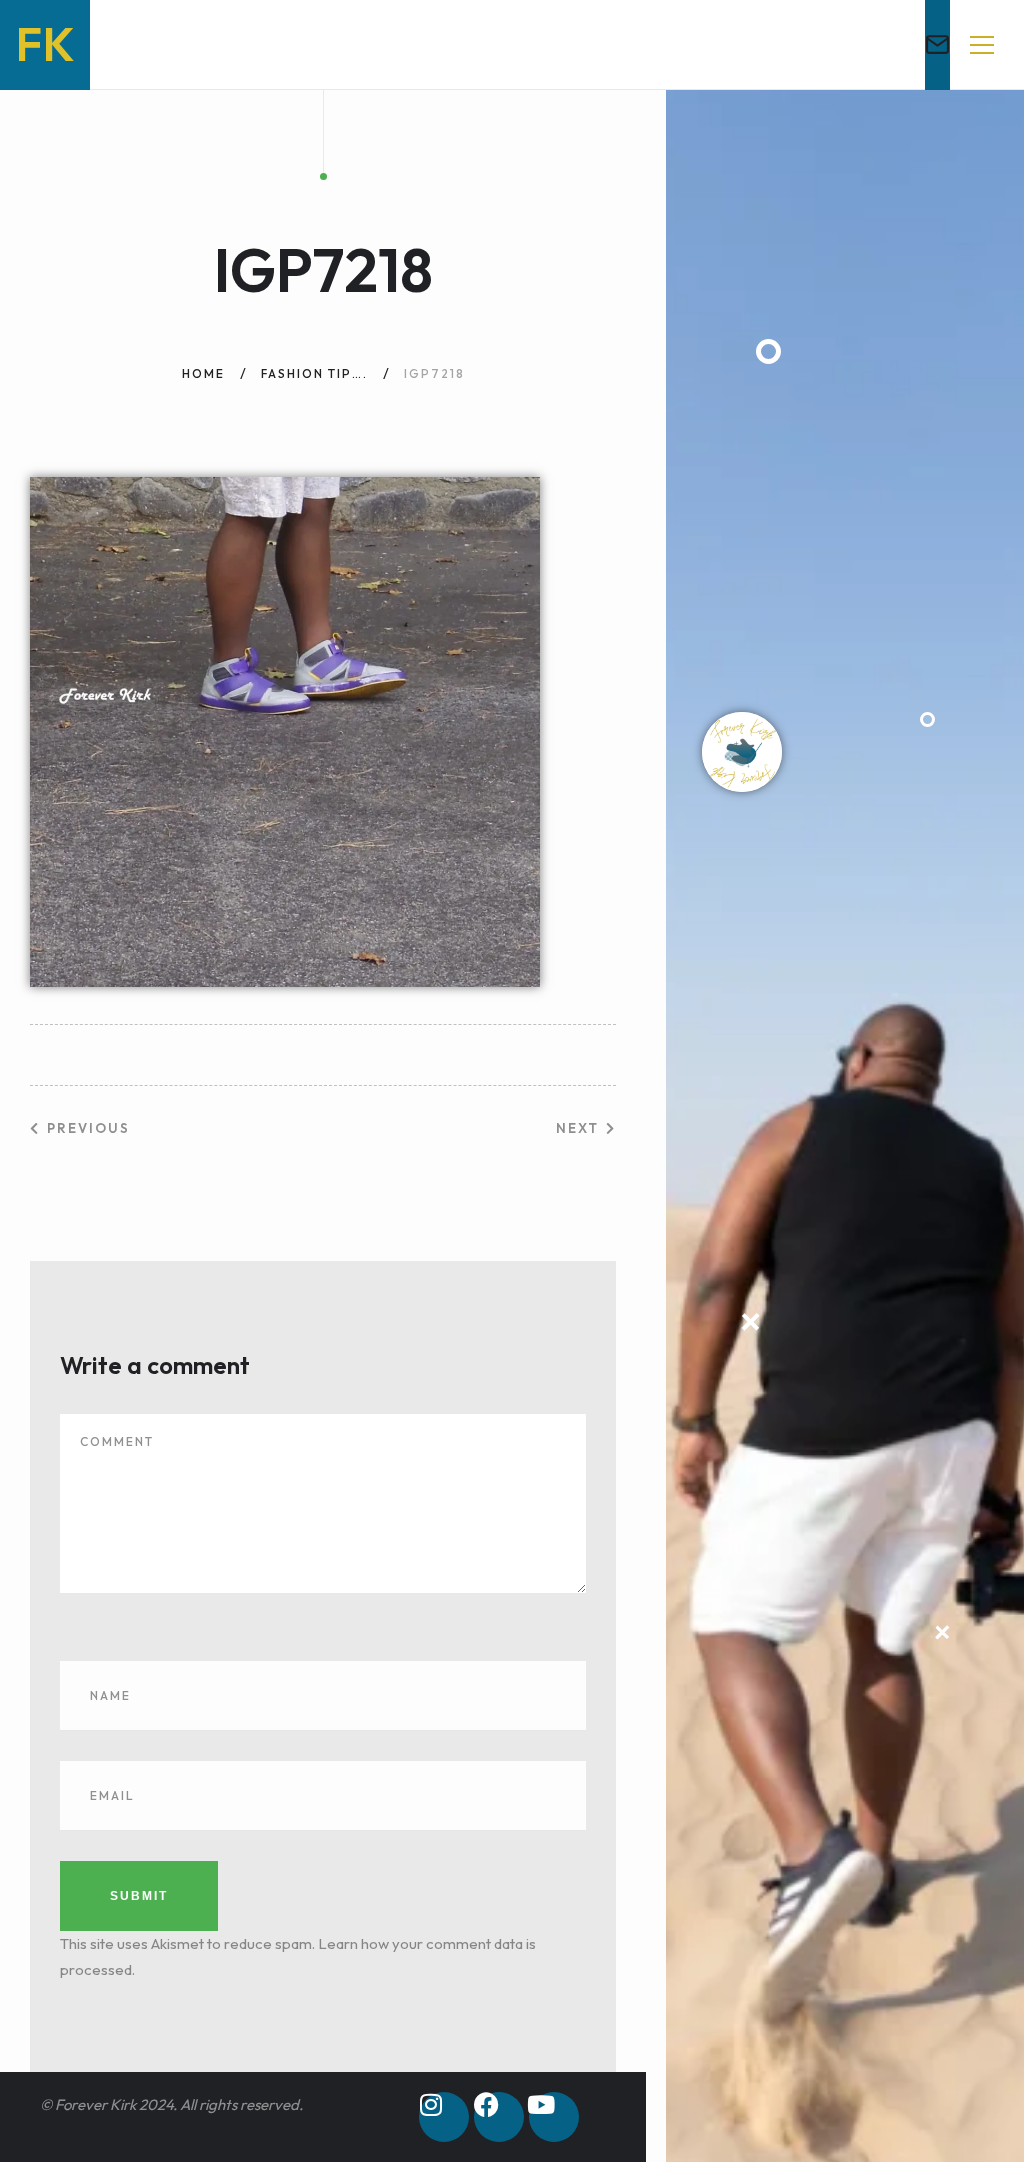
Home (203, 373)
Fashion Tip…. (314, 373)
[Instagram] (444, 2117)
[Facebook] (499, 2117)
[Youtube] (554, 2117)
